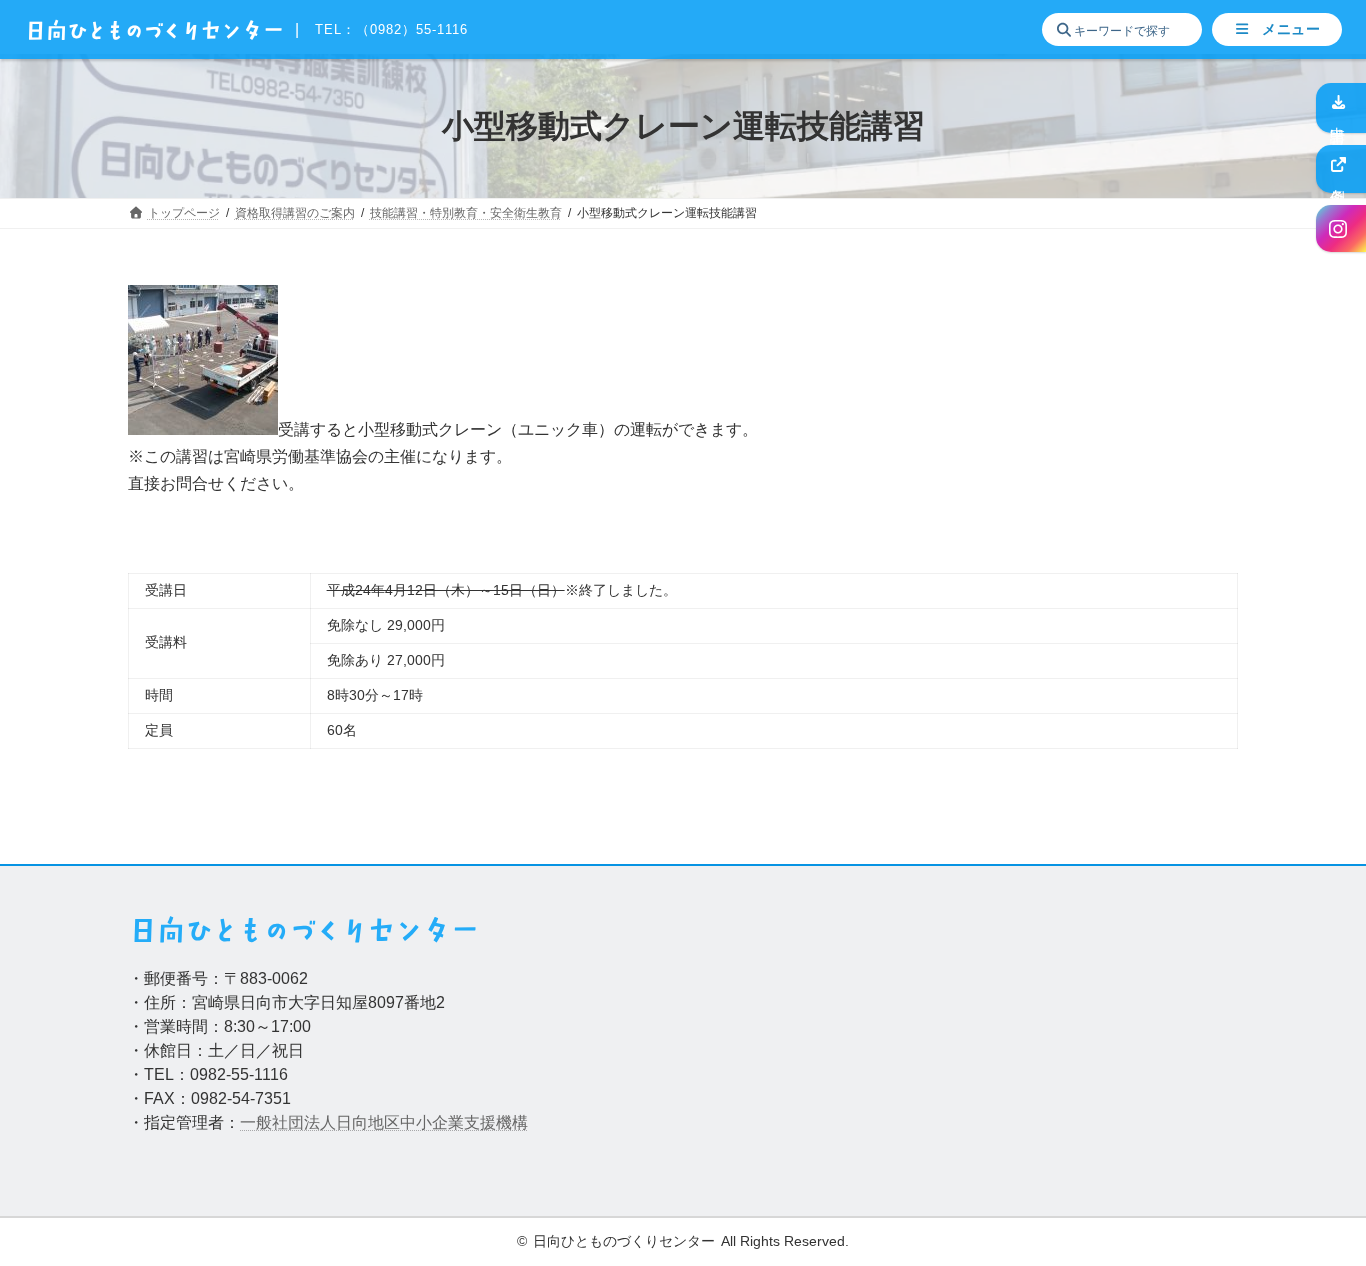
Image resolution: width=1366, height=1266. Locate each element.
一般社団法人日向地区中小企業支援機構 (384, 1122)
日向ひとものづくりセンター (624, 1241)
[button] (1277, 30)
